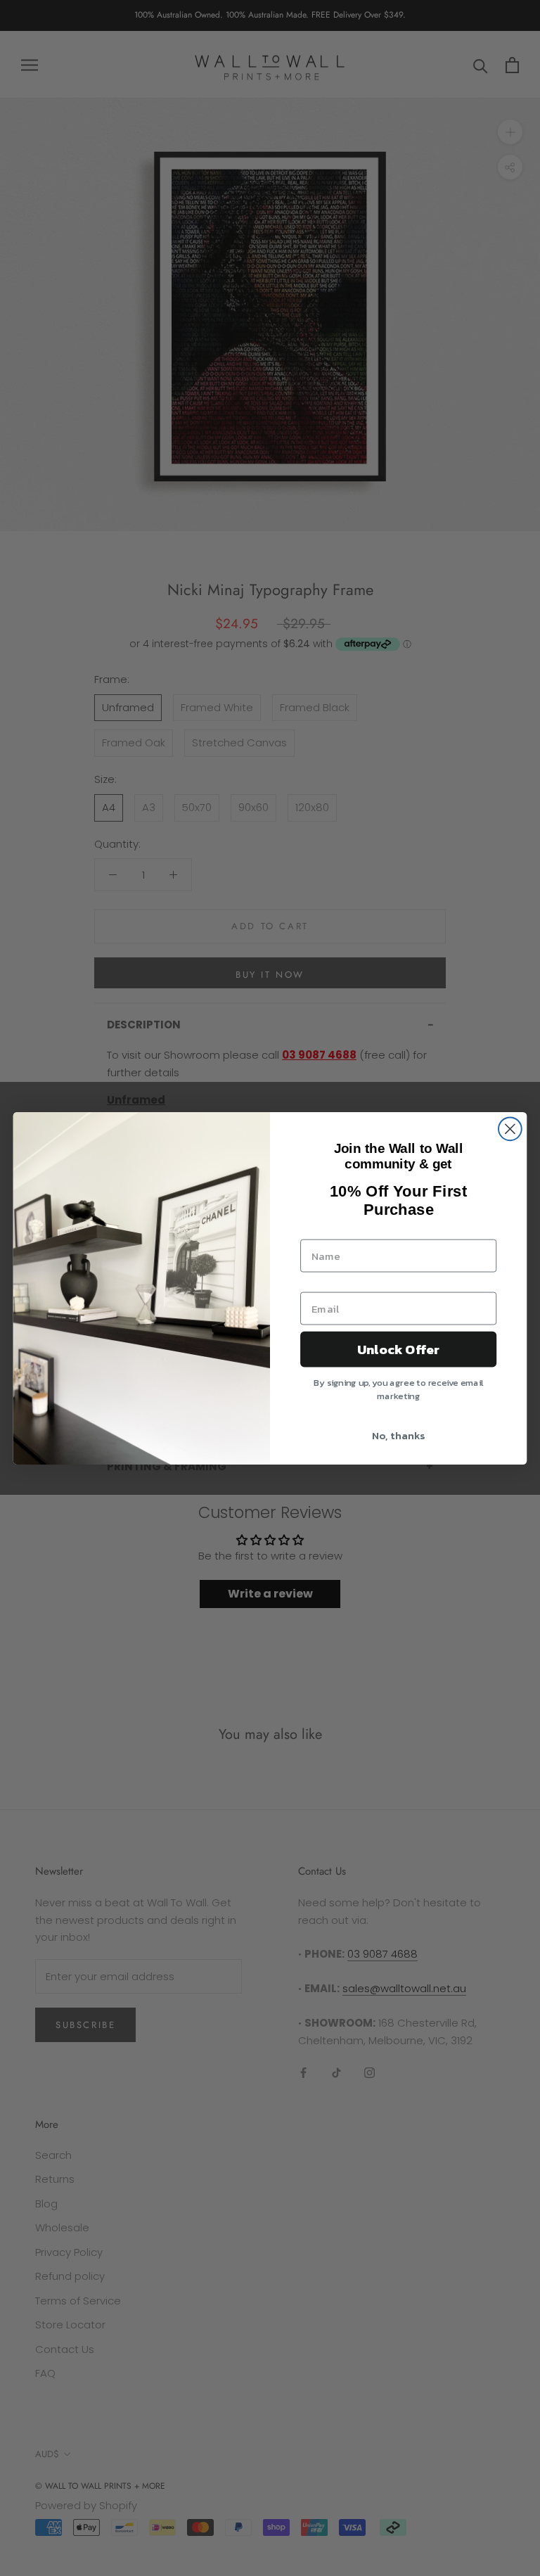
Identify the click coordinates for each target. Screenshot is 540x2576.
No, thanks (398, 1435)
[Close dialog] (510, 1129)
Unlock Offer (398, 1349)
